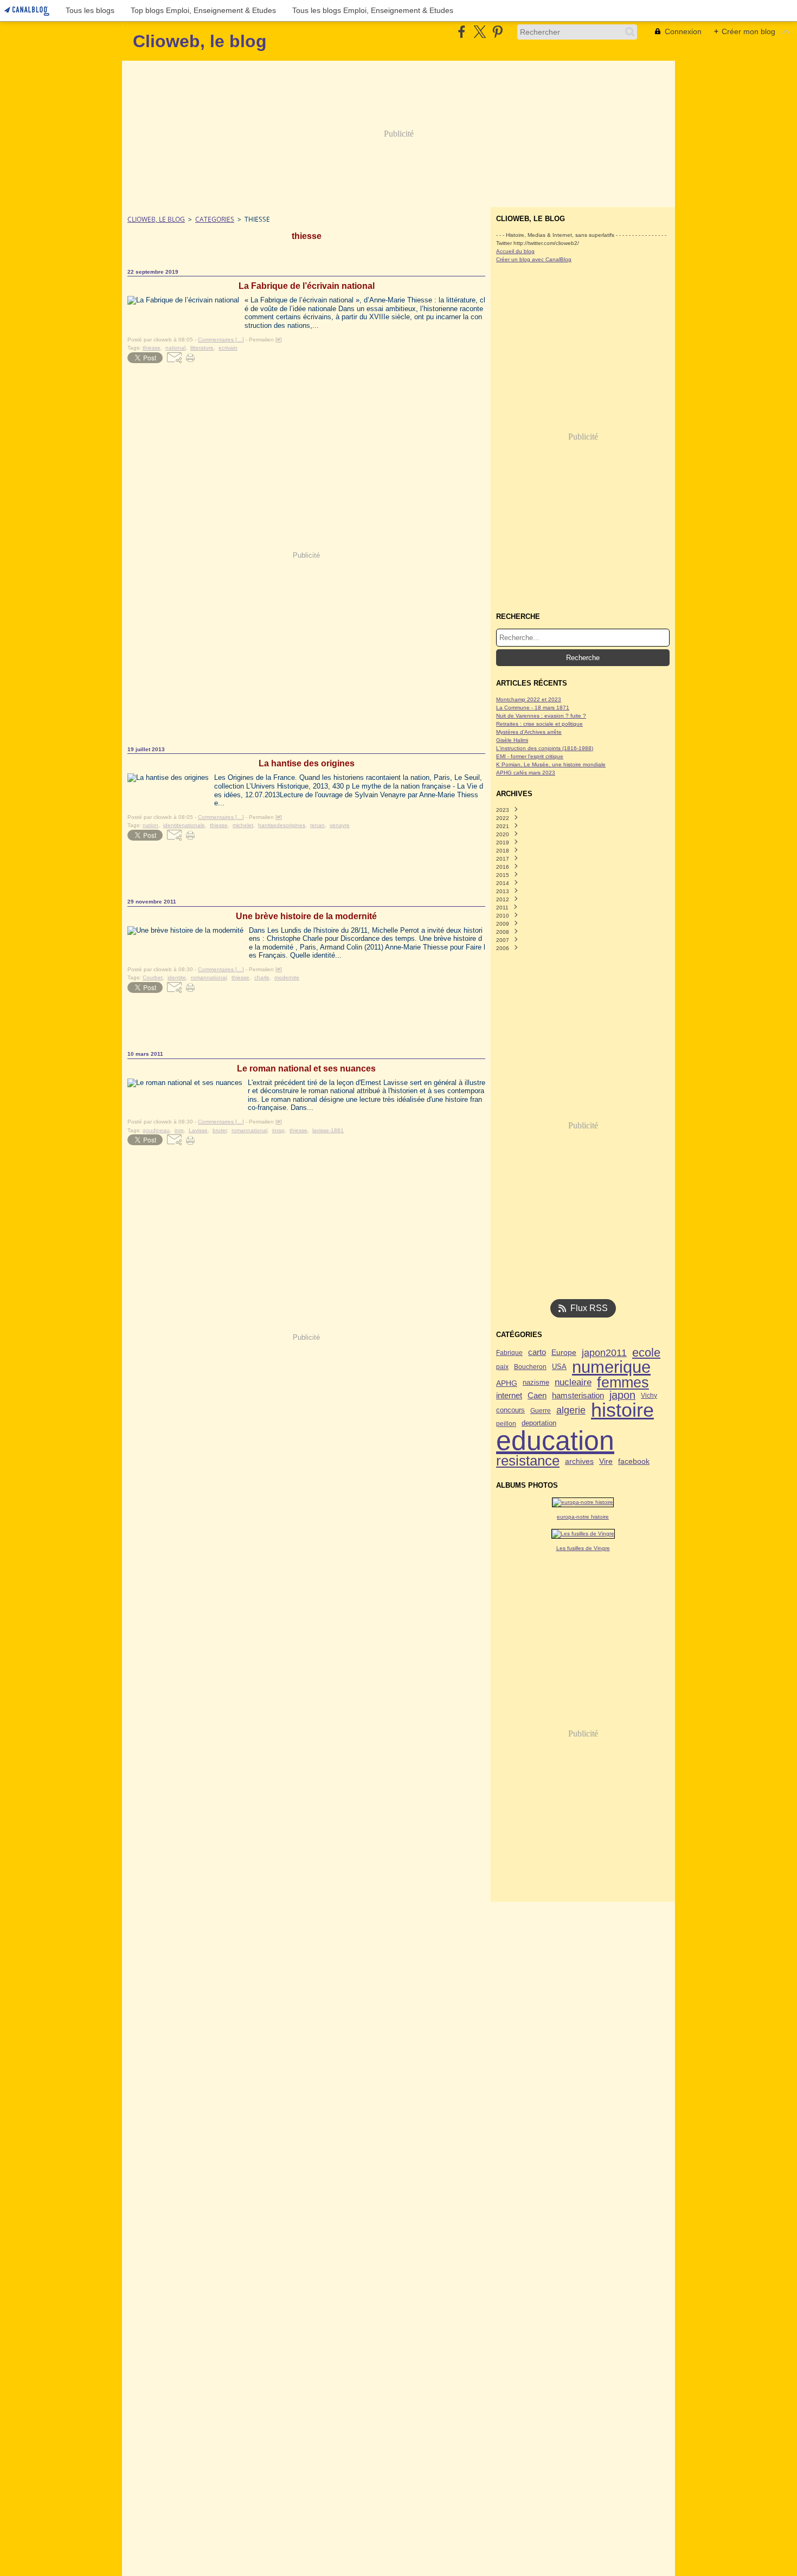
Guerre (541, 1411)
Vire (606, 1461)
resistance (528, 1461)
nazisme (536, 1383)
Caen (537, 1395)
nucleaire (573, 1383)
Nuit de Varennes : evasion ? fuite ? (541, 716)
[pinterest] (497, 32)
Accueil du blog (515, 251)
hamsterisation (578, 1396)
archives (579, 1461)
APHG (507, 1383)
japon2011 (604, 1353)
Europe (564, 1353)
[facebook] (462, 32)
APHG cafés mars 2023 (526, 773)
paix (502, 1367)
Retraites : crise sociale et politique (539, 724)
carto (537, 1352)
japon (622, 1396)
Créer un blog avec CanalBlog (534, 259)
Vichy (649, 1396)
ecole (646, 1353)
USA (559, 1367)
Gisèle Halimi (512, 740)
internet (509, 1396)
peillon (506, 1424)
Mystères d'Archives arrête (529, 732)
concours (510, 1410)
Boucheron (530, 1367)
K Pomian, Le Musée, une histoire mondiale (551, 764)
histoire (622, 1411)
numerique (611, 1367)
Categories (215, 219)
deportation (539, 1423)
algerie (571, 1411)
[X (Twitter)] (480, 32)
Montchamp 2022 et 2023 (529, 699)
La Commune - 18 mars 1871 (533, 708)
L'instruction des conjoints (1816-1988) (545, 748)
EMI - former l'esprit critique (530, 756)
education (555, 1441)
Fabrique (509, 1353)
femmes (623, 1383)
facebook (634, 1461)
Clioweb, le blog (156, 219)
